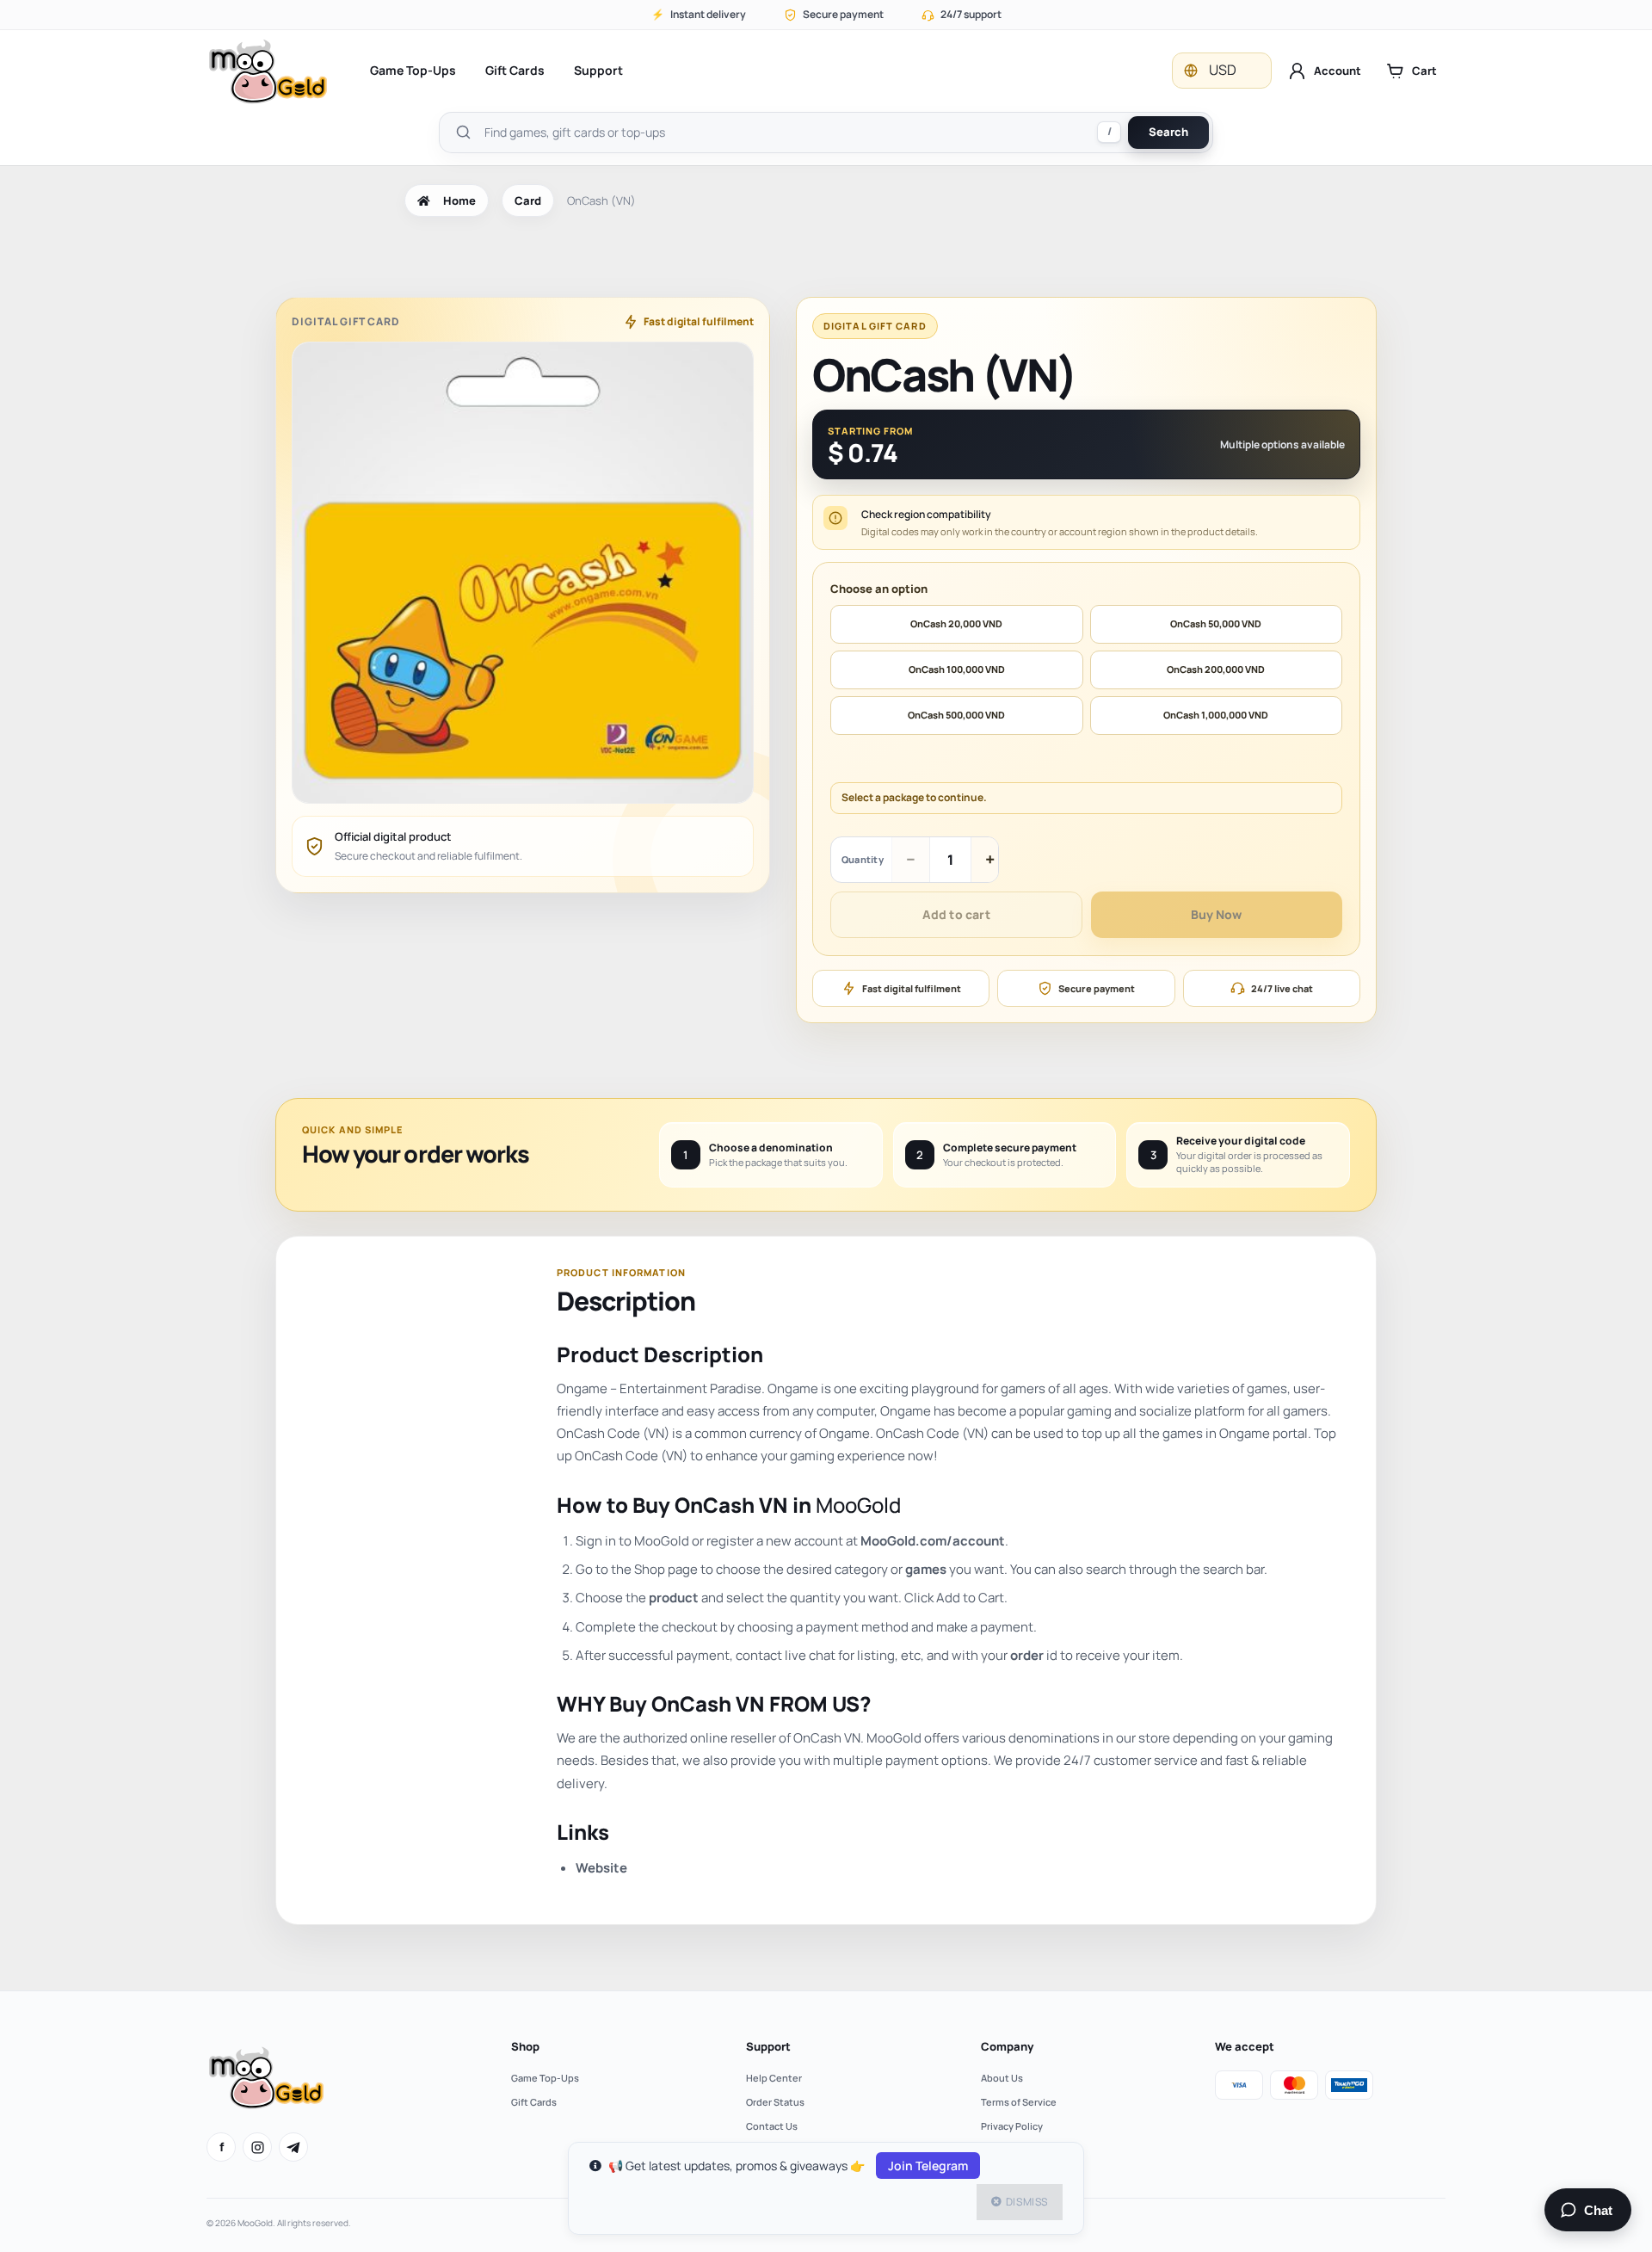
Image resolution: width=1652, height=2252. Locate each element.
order (1027, 1655)
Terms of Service (1019, 2102)
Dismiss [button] (1027, 2202)
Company (1007, 2046)
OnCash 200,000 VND (1216, 669)
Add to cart (956, 914)
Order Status (775, 2102)
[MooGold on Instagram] (257, 2147)
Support (598, 70)
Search (1168, 132)
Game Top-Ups (413, 70)
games (926, 1569)
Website (601, 1868)
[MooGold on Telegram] (293, 2147)
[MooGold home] (268, 71)
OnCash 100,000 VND (957, 669)
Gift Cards (515, 70)
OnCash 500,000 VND (956, 715)
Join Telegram (928, 2166)
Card (528, 201)
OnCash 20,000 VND (956, 623)
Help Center (774, 2078)
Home (459, 201)
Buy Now (1216, 914)
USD (1223, 70)
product (674, 1598)
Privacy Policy (1012, 2126)
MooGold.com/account (933, 1541)
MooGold (858, 1505)
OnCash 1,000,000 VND (1216, 715)
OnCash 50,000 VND (1216, 623)
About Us (1002, 2078)
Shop (525, 2046)
